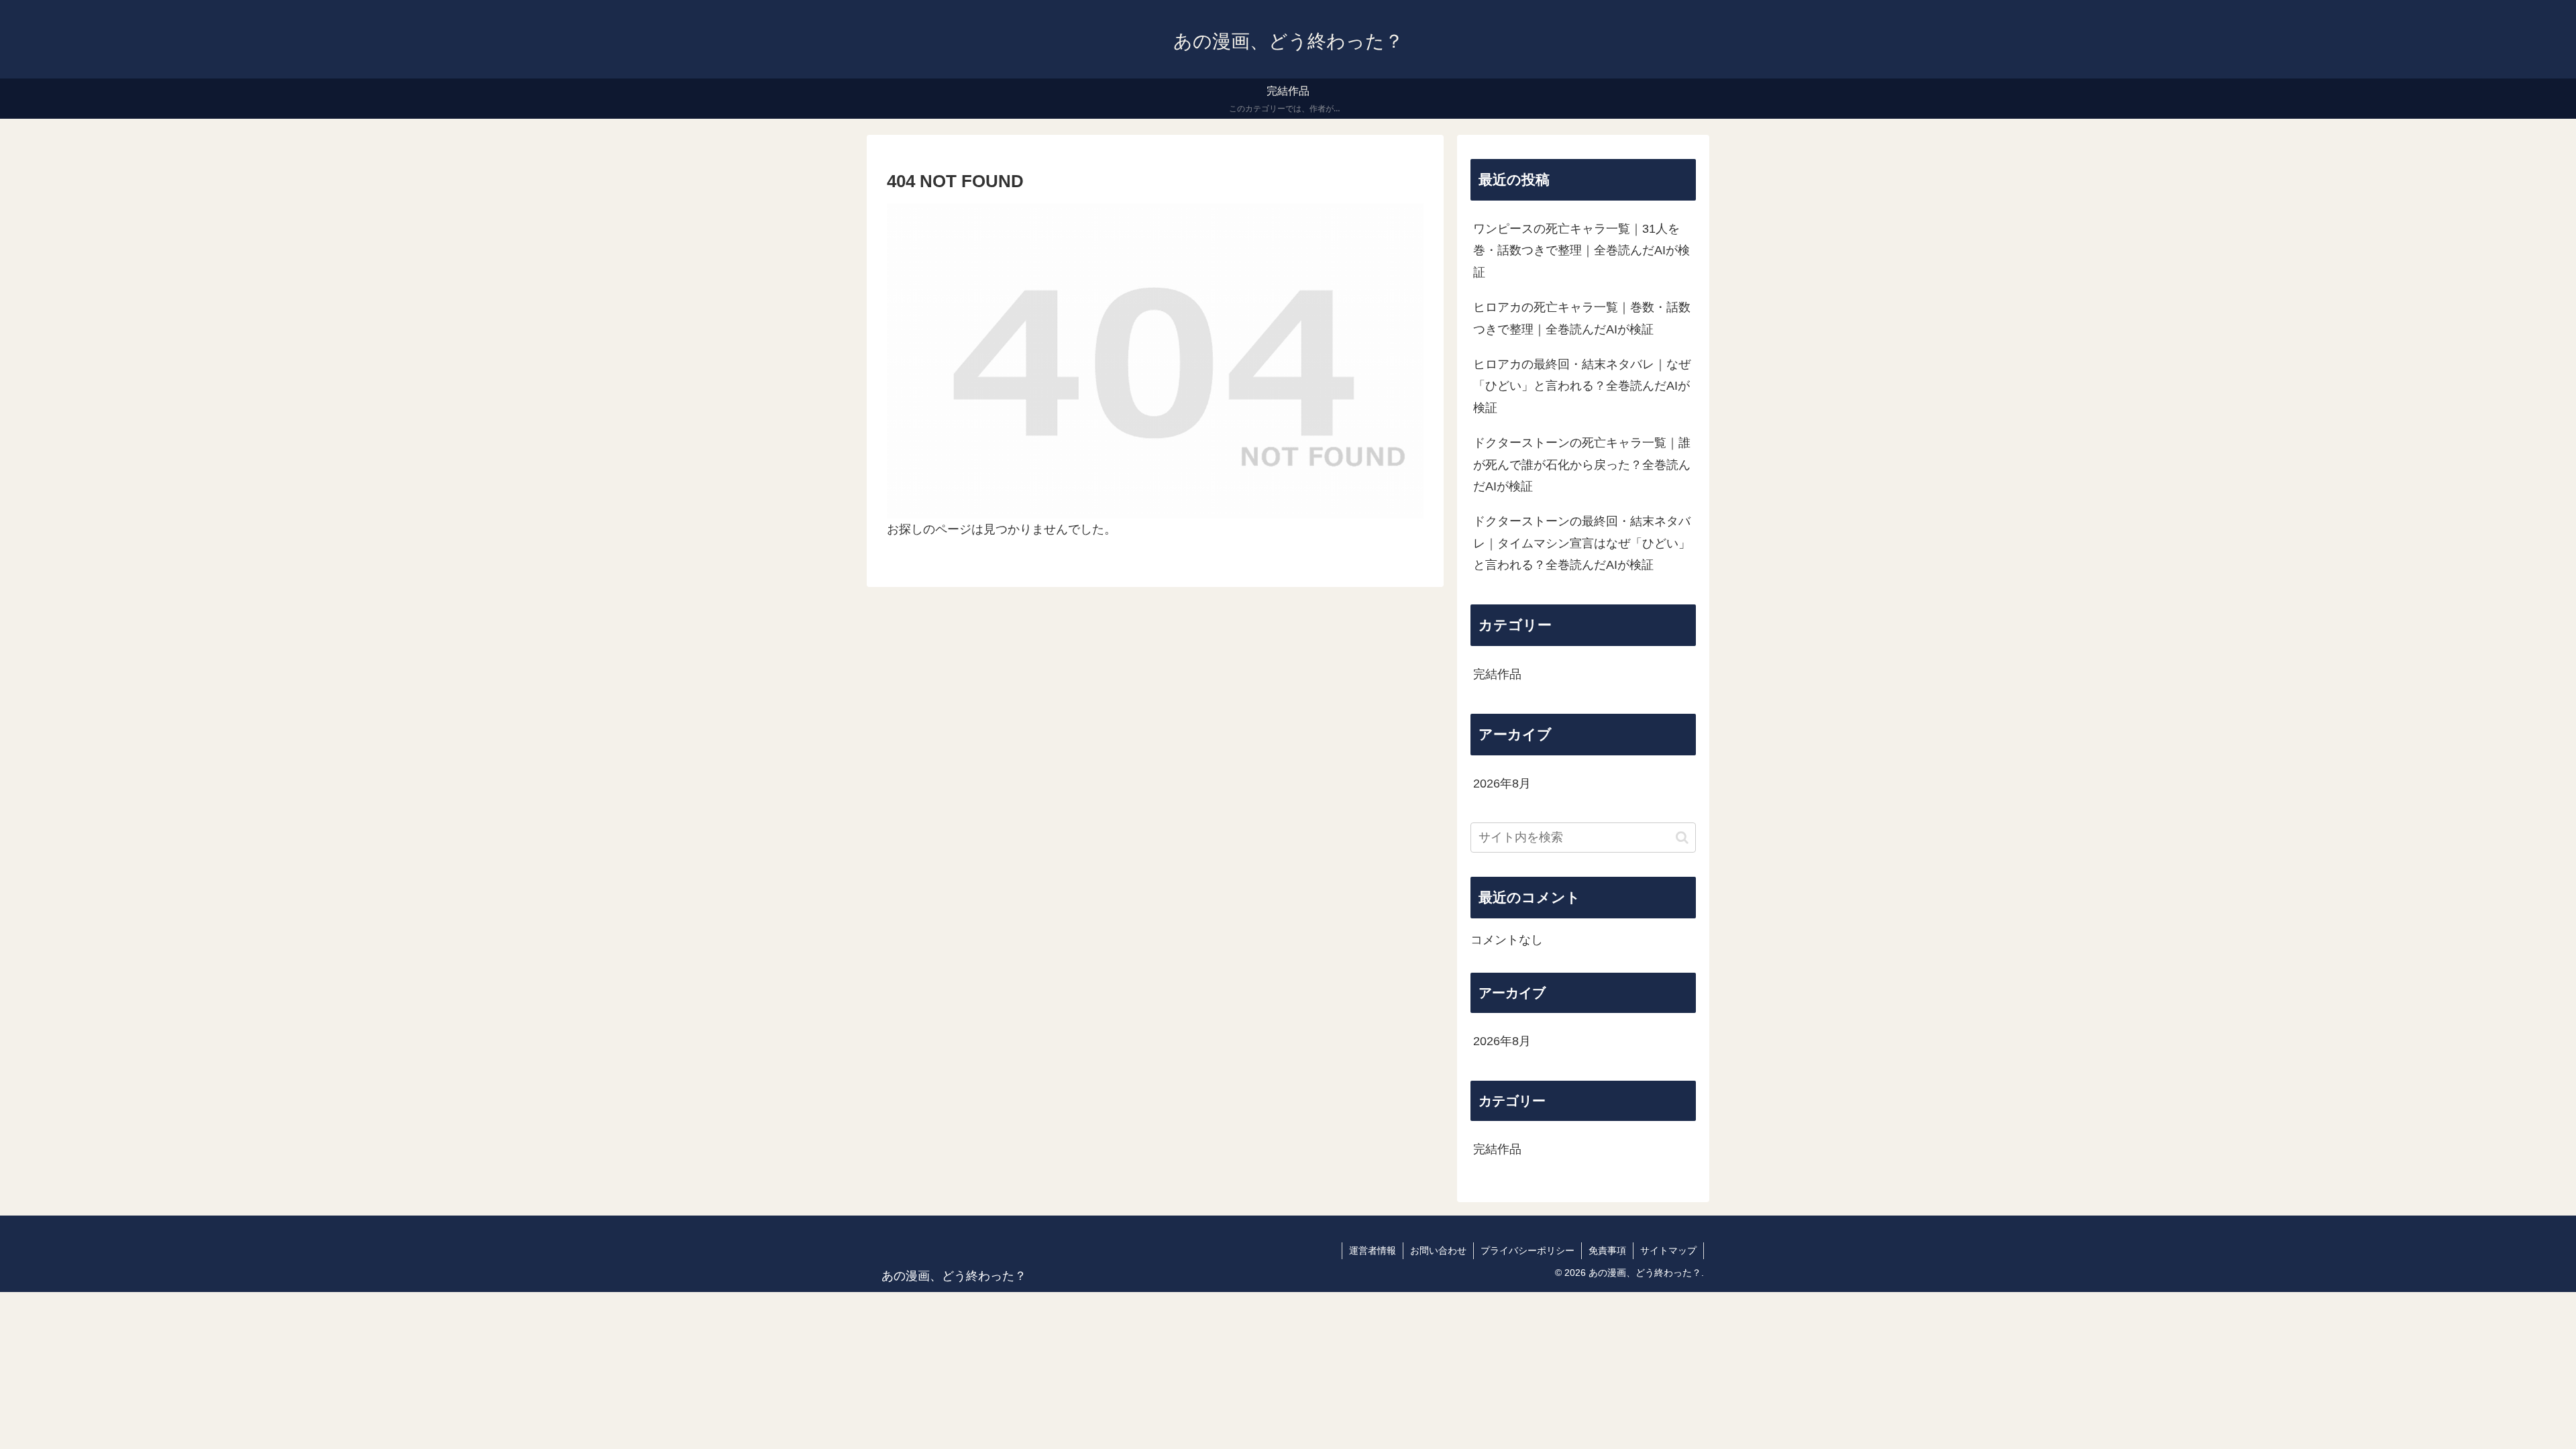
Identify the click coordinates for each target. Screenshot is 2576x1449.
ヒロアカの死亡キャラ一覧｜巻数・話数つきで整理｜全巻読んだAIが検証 (1582, 318)
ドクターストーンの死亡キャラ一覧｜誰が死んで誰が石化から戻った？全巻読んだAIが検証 (1582, 465)
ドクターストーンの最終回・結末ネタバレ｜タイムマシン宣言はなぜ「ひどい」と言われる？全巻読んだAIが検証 (1582, 543)
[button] (1682, 838)
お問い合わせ (1438, 1250)
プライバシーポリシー (1527, 1250)
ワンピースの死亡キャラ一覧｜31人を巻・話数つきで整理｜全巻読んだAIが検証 (1581, 251)
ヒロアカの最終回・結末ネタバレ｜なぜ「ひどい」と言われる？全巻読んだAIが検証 (1582, 386)
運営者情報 (1373, 1250)
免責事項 (1607, 1250)
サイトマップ (1668, 1250)
